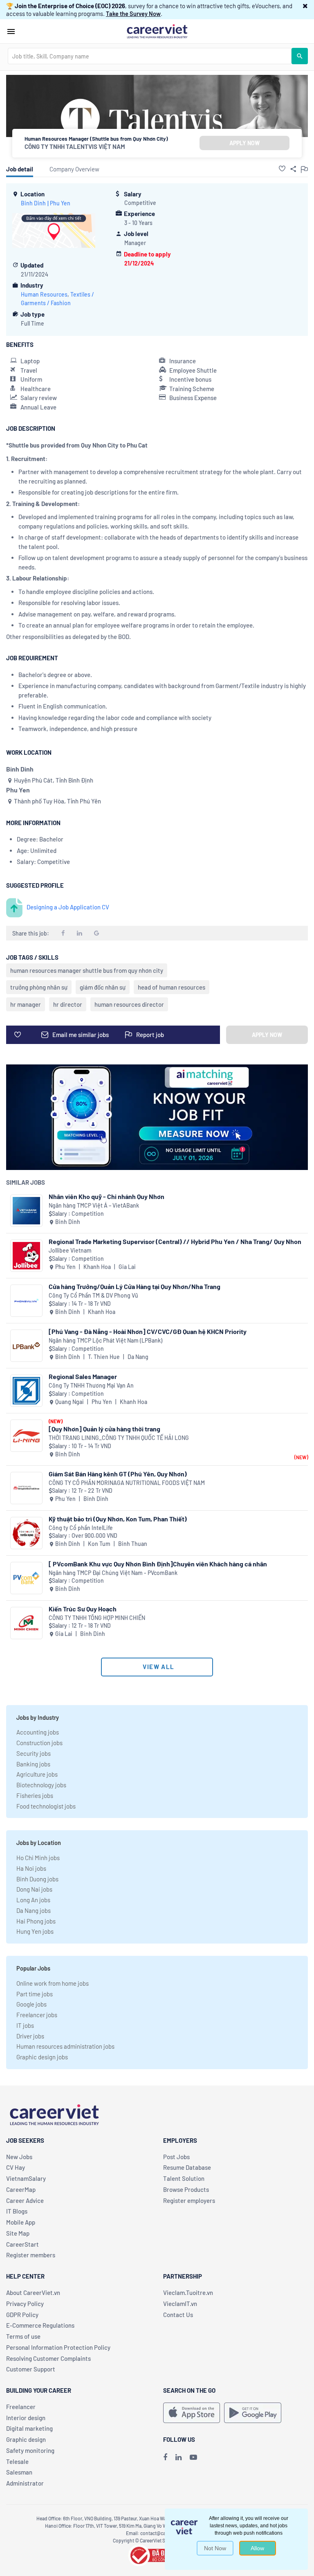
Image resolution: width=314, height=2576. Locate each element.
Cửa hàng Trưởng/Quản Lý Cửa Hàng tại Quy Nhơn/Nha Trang (135, 1286)
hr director (68, 1004)
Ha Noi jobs (31, 1868)
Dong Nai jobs (34, 1889)
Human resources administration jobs (65, 2046)
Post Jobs (176, 2157)
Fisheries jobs (35, 1795)
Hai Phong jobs (36, 1921)
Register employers (189, 2200)
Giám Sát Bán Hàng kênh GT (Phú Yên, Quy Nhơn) (118, 1474)
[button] (305, 6)
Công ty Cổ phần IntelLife (81, 1528)
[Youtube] (193, 2457)
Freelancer (21, 2407)
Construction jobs (39, 1743)
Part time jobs (35, 1994)
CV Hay (16, 2167)
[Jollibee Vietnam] (26, 1256)
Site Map (18, 2233)
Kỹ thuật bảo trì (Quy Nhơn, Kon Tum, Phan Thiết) (118, 1519)
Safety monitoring (30, 2450)
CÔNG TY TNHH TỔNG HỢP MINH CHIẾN (97, 1618)
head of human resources (172, 987)
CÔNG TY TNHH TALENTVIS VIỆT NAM (75, 146)
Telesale (17, 2461)
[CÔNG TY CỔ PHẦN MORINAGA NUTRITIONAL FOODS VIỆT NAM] (26, 1488)
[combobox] (150, 56)
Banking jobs (33, 1764)
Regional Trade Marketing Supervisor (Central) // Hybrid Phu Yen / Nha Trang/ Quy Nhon (175, 1241)
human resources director (129, 1004)
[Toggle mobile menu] (11, 31)
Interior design (26, 2418)
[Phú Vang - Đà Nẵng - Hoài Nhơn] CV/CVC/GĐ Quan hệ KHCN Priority (148, 1331)
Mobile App (21, 2222)
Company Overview (74, 169)
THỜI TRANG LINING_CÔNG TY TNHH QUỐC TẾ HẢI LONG (119, 1438)
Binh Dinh (33, 203)
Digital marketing (29, 2428)
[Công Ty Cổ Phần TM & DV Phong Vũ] (26, 1301)
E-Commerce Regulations (40, 2325)
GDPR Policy (22, 2315)
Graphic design (26, 2439)
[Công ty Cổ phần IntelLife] (26, 1533)
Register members (31, 2255)
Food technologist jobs (46, 1806)
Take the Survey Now (133, 13)
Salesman (19, 2472)
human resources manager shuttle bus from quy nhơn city (87, 970)
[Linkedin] (178, 2457)
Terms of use (23, 2336)
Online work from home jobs (53, 1983)
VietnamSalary (26, 2178)
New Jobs (19, 2157)
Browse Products (186, 2189)
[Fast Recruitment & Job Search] (157, 31)
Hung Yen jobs (35, 1931)
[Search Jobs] (300, 56)
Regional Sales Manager (83, 1376)
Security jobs (34, 1753)
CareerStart (22, 2244)
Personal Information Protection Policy (58, 2347)
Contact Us (178, 2315)
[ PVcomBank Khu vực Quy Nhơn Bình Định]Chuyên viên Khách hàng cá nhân (158, 1564)
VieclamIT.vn (180, 2304)
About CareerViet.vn (33, 2293)
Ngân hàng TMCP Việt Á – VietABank (94, 1205)
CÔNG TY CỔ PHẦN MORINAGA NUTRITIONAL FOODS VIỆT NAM (127, 1483)
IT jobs (25, 2025)
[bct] (157, 2554)
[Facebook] (165, 2457)
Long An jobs (33, 1900)
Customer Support (31, 2369)
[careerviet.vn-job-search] (192, 2413)
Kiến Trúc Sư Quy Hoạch (83, 1609)
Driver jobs (30, 2036)
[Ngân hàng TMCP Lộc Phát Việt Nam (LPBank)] (26, 1346)
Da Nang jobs (34, 1910)
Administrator (25, 2483)
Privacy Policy (25, 2304)
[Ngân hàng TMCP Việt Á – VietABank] (26, 1211)
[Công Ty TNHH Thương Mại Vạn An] (26, 1391)
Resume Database (187, 2167)
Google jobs (31, 2004)
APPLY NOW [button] (244, 143)
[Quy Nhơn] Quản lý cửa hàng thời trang (104, 1429)
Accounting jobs (38, 1732)
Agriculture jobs (37, 1774)
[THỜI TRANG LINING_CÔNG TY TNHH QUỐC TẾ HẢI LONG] (26, 1436)
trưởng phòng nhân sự (39, 987)
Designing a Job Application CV (68, 907)
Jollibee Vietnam (70, 1250)
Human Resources (44, 294)
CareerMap (21, 2189)
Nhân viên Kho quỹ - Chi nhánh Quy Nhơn (107, 1196)
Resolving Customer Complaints (48, 2358)
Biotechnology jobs (41, 1785)
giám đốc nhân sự (103, 987)
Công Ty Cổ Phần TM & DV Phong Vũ (93, 1295)
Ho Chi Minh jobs (38, 1858)
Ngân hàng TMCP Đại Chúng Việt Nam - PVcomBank (113, 1573)
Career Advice (25, 2200)
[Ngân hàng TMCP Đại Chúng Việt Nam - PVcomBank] (26, 1578)
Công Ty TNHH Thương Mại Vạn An (91, 1385)
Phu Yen (60, 203)
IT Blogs (17, 2211)
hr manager (26, 1004)
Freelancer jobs (37, 2015)
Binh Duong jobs (37, 1879)
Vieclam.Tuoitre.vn (188, 2293)
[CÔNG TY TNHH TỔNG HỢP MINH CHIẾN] (26, 1623)
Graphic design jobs (42, 2057)
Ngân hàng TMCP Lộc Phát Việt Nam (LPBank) (105, 1340)
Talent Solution (184, 2178)
